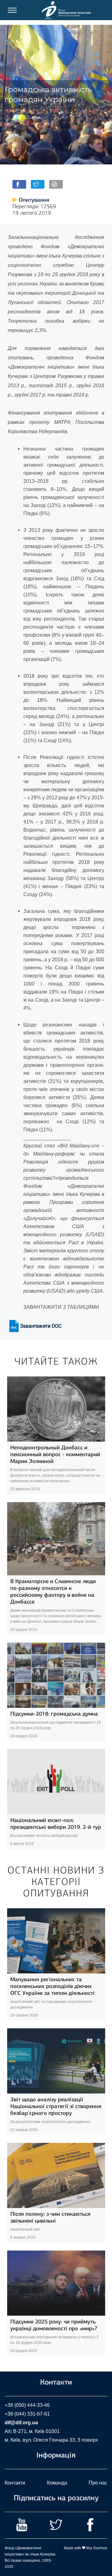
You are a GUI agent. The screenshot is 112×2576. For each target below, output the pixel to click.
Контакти (15, 2483)
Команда (57, 2483)
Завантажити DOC (41, 1326)
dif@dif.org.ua (21, 2423)
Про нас (98, 2483)
